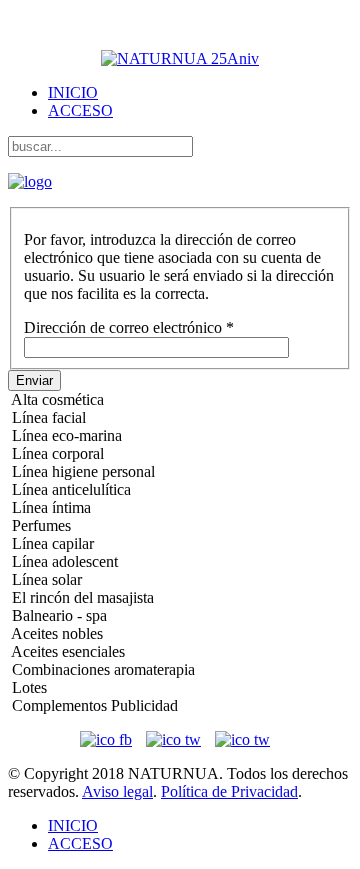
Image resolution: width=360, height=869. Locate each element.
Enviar (34, 380)
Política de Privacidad (229, 791)
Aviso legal (117, 791)
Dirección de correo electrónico (129, 327)
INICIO (73, 92)
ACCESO (80, 110)
